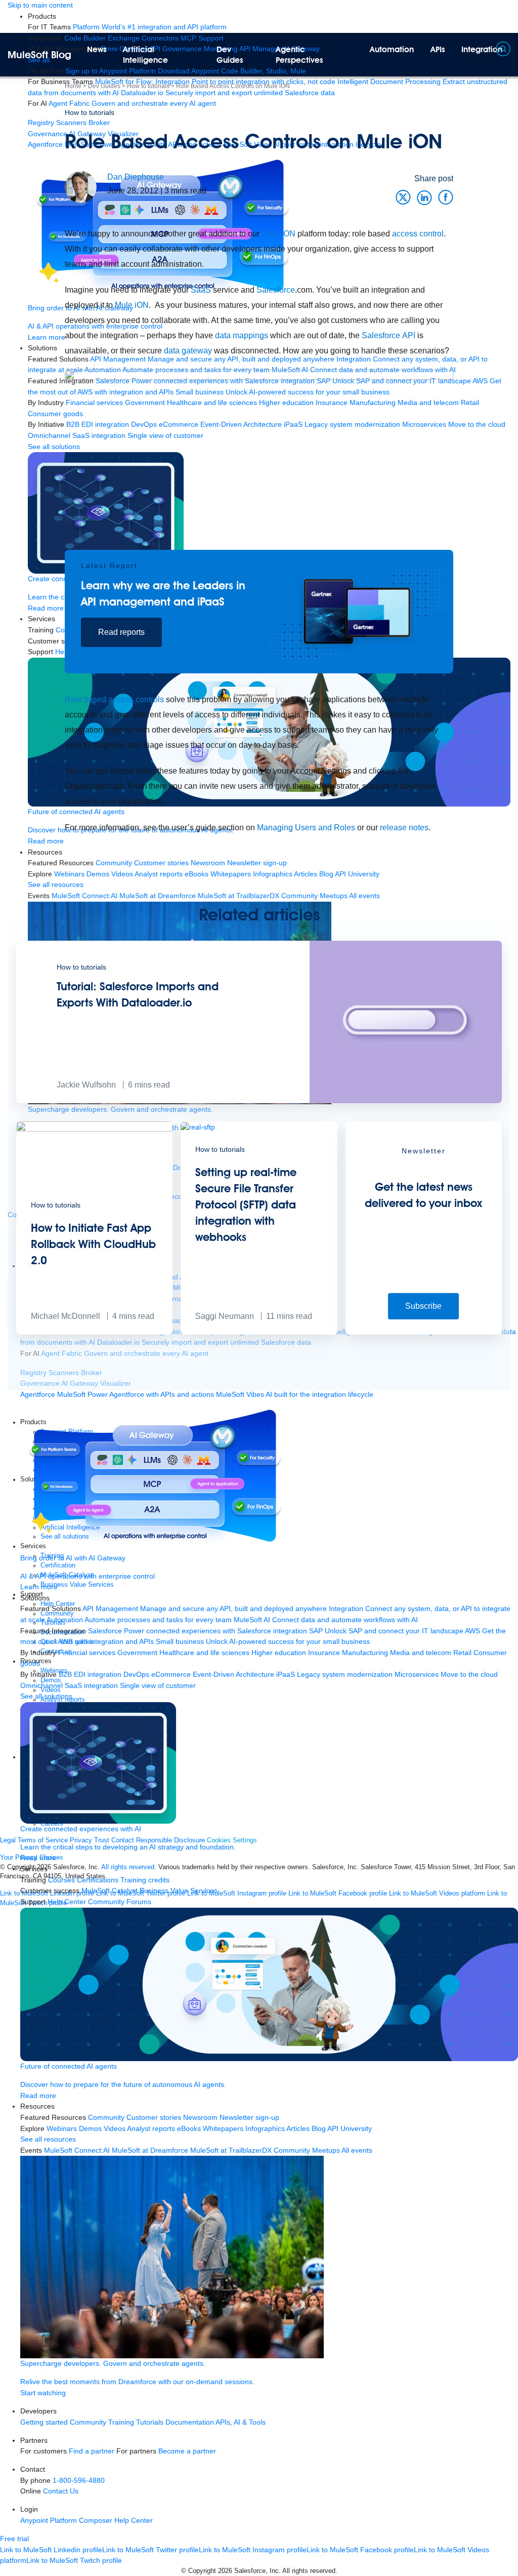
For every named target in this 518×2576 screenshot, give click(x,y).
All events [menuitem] (357, 2150)
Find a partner (92, 2451)
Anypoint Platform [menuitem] (50, 2520)
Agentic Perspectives (299, 55)
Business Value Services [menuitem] (179, 1890)
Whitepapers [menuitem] (223, 2128)
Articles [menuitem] (298, 2128)
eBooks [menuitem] (189, 2128)
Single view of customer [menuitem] (158, 1685)
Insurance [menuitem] (324, 1653)
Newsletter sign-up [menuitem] (249, 2117)
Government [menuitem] (137, 1653)
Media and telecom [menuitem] (421, 1653)
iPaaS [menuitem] (286, 1674)
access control (418, 234)
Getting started (44, 2422)
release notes (404, 828)
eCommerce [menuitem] (171, 1674)
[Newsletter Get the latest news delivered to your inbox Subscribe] (424, 1332)
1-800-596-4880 (79, 2480)
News (97, 49)
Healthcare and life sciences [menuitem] (204, 1653)
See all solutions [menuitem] (46, 1696)
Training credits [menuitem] (145, 1880)
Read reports (121, 632)
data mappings (242, 335)
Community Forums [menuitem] (120, 1902)
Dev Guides (230, 55)
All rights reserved (309, 2571)
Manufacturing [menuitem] (365, 1653)
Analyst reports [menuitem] (151, 2128)
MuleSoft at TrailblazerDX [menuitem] (231, 2150)
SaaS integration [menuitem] (91, 1685)
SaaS (201, 290)
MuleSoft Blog (39, 55)
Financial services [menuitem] (87, 1653)
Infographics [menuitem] (265, 2128)
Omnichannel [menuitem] (41, 1685)
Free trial (14, 2539)
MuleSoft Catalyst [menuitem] (110, 1890)
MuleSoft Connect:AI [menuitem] (77, 2150)
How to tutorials (90, 112)
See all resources (48, 2139)
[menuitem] (150, 27)
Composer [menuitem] (97, 2520)
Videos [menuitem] (115, 2128)
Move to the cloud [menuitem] (469, 1674)
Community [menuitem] (106, 2117)
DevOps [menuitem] (136, 1674)
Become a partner (187, 2451)
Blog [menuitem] (319, 2128)
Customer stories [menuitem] (154, 2117)
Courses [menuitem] (61, 1880)
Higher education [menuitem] (279, 1653)
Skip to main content (40, 5)
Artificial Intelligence (145, 55)
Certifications (98, 1880)
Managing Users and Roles (306, 828)
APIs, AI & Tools (241, 2422)
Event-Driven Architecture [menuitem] (233, 1674)
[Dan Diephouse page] (81, 186)
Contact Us (61, 2491)
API (409, 335)
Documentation (190, 2422)
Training (121, 2422)
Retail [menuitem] (462, 1653)
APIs (438, 49)
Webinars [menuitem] (62, 2128)
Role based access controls (114, 699)
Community (88, 2422)
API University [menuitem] (350, 2128)
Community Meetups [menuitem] (307, 2150)
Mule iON (278, 234)
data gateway (188, 351)
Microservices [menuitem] (417, 1674)
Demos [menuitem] (90, 2128)
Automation (392, 49)
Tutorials (150, 2422)
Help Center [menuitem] (67, 1902)
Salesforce (276, 290)
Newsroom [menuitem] (200, 2117)
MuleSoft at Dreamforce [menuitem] (150, 2150)
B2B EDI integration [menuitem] (90, 1674)
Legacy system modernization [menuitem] (345, 1674)
